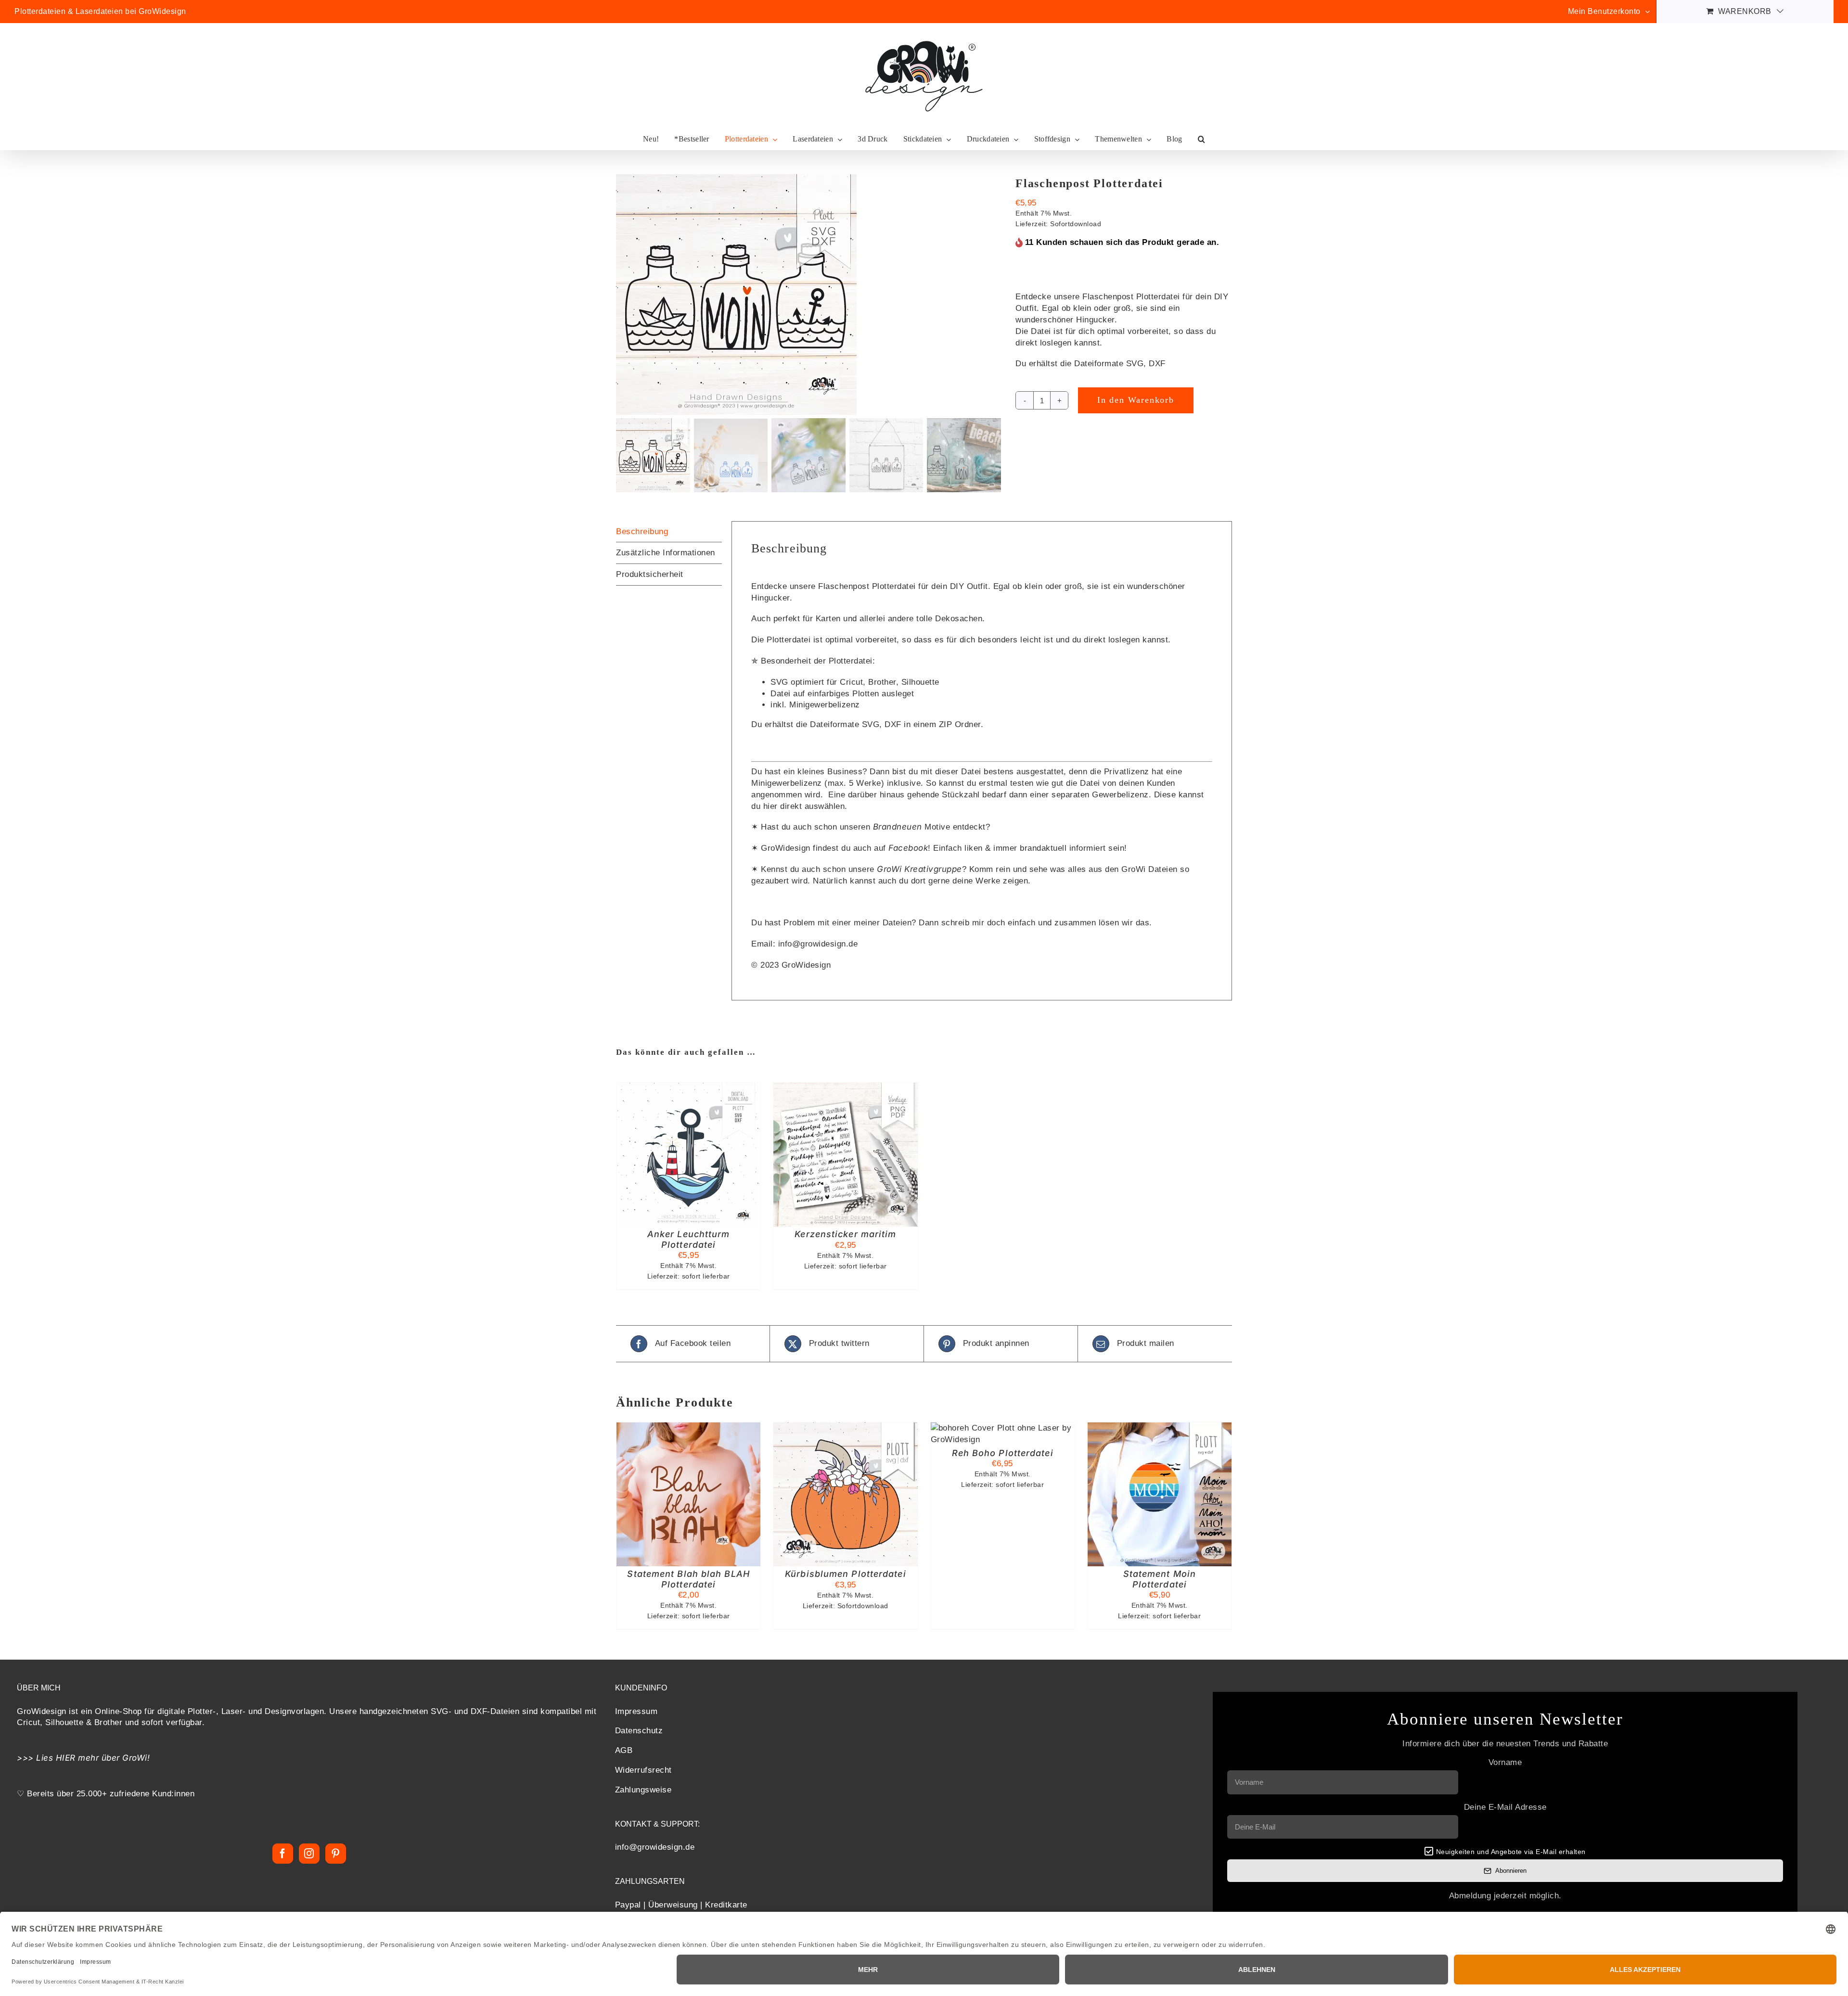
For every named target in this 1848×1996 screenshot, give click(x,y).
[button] (1201, 139)
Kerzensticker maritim (845, 1234)
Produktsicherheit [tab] (650, 574)
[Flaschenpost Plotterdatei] (808, 294)
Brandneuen (898, 827)
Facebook (908, 848)
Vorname (1505, 1762)
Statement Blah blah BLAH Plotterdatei (688, 1579)
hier (770, 806)
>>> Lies (36, 1758)
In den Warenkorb (1136, 400)
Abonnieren (1511, 1871)
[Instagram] (309, 1854)
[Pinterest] (336, 1854)
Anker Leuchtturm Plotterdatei (689, 1239)
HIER (66, 1758)
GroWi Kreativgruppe (919, 869)
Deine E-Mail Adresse (1505, 1807)
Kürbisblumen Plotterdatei (846, 1574)
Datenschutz (639, 1731)
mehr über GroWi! (114, 1758)
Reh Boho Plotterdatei (1003, 1453)
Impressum (636, 1711)
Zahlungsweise (643, 1790)
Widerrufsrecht (643, 1770)
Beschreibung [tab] (642, 531)
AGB (624, 1751)
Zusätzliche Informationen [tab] (666, 553)
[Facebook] (283, 1854)
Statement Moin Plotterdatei (1160, 1579)
